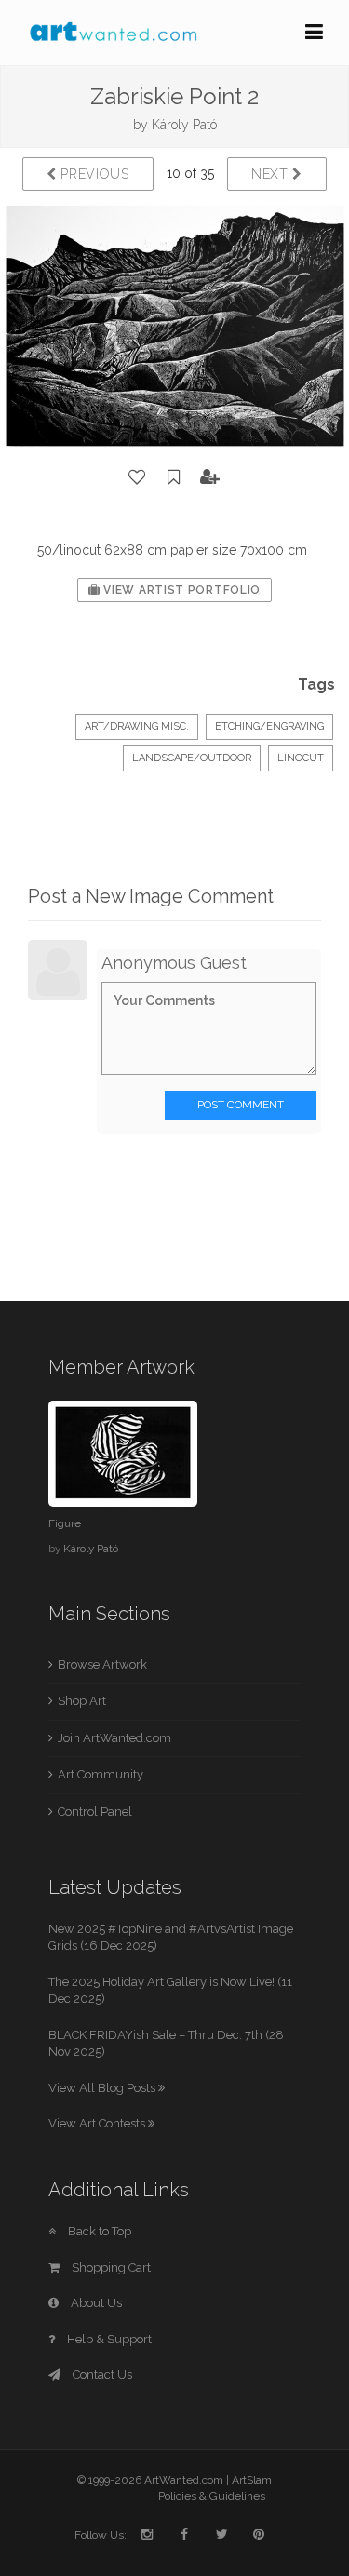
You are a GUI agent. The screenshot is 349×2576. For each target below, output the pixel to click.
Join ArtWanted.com (114, 1738)
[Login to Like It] (138, 477)
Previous (93, 174)
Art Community (101, 1774)
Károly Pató (184, 125)
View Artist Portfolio (181, 590)
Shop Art (82, 1701)
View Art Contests (98, 2123)
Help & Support (108, 2339)
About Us (95, 2303)
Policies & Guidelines (212, 2496)
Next (272, 174)
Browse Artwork (102, 1664)
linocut (301, 758)
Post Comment (241, 1105)
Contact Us (101, 2375)
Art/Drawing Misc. (137, 726)
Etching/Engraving (269, 726)
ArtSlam (252, 2480)
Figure (65, 1523)
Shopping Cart (110, 2267)
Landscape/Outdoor (192, 758)
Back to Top (98, 2231)
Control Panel (95, 1811)
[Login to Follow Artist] (210, 477)
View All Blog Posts (103, 2088)
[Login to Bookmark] (174, 477)
